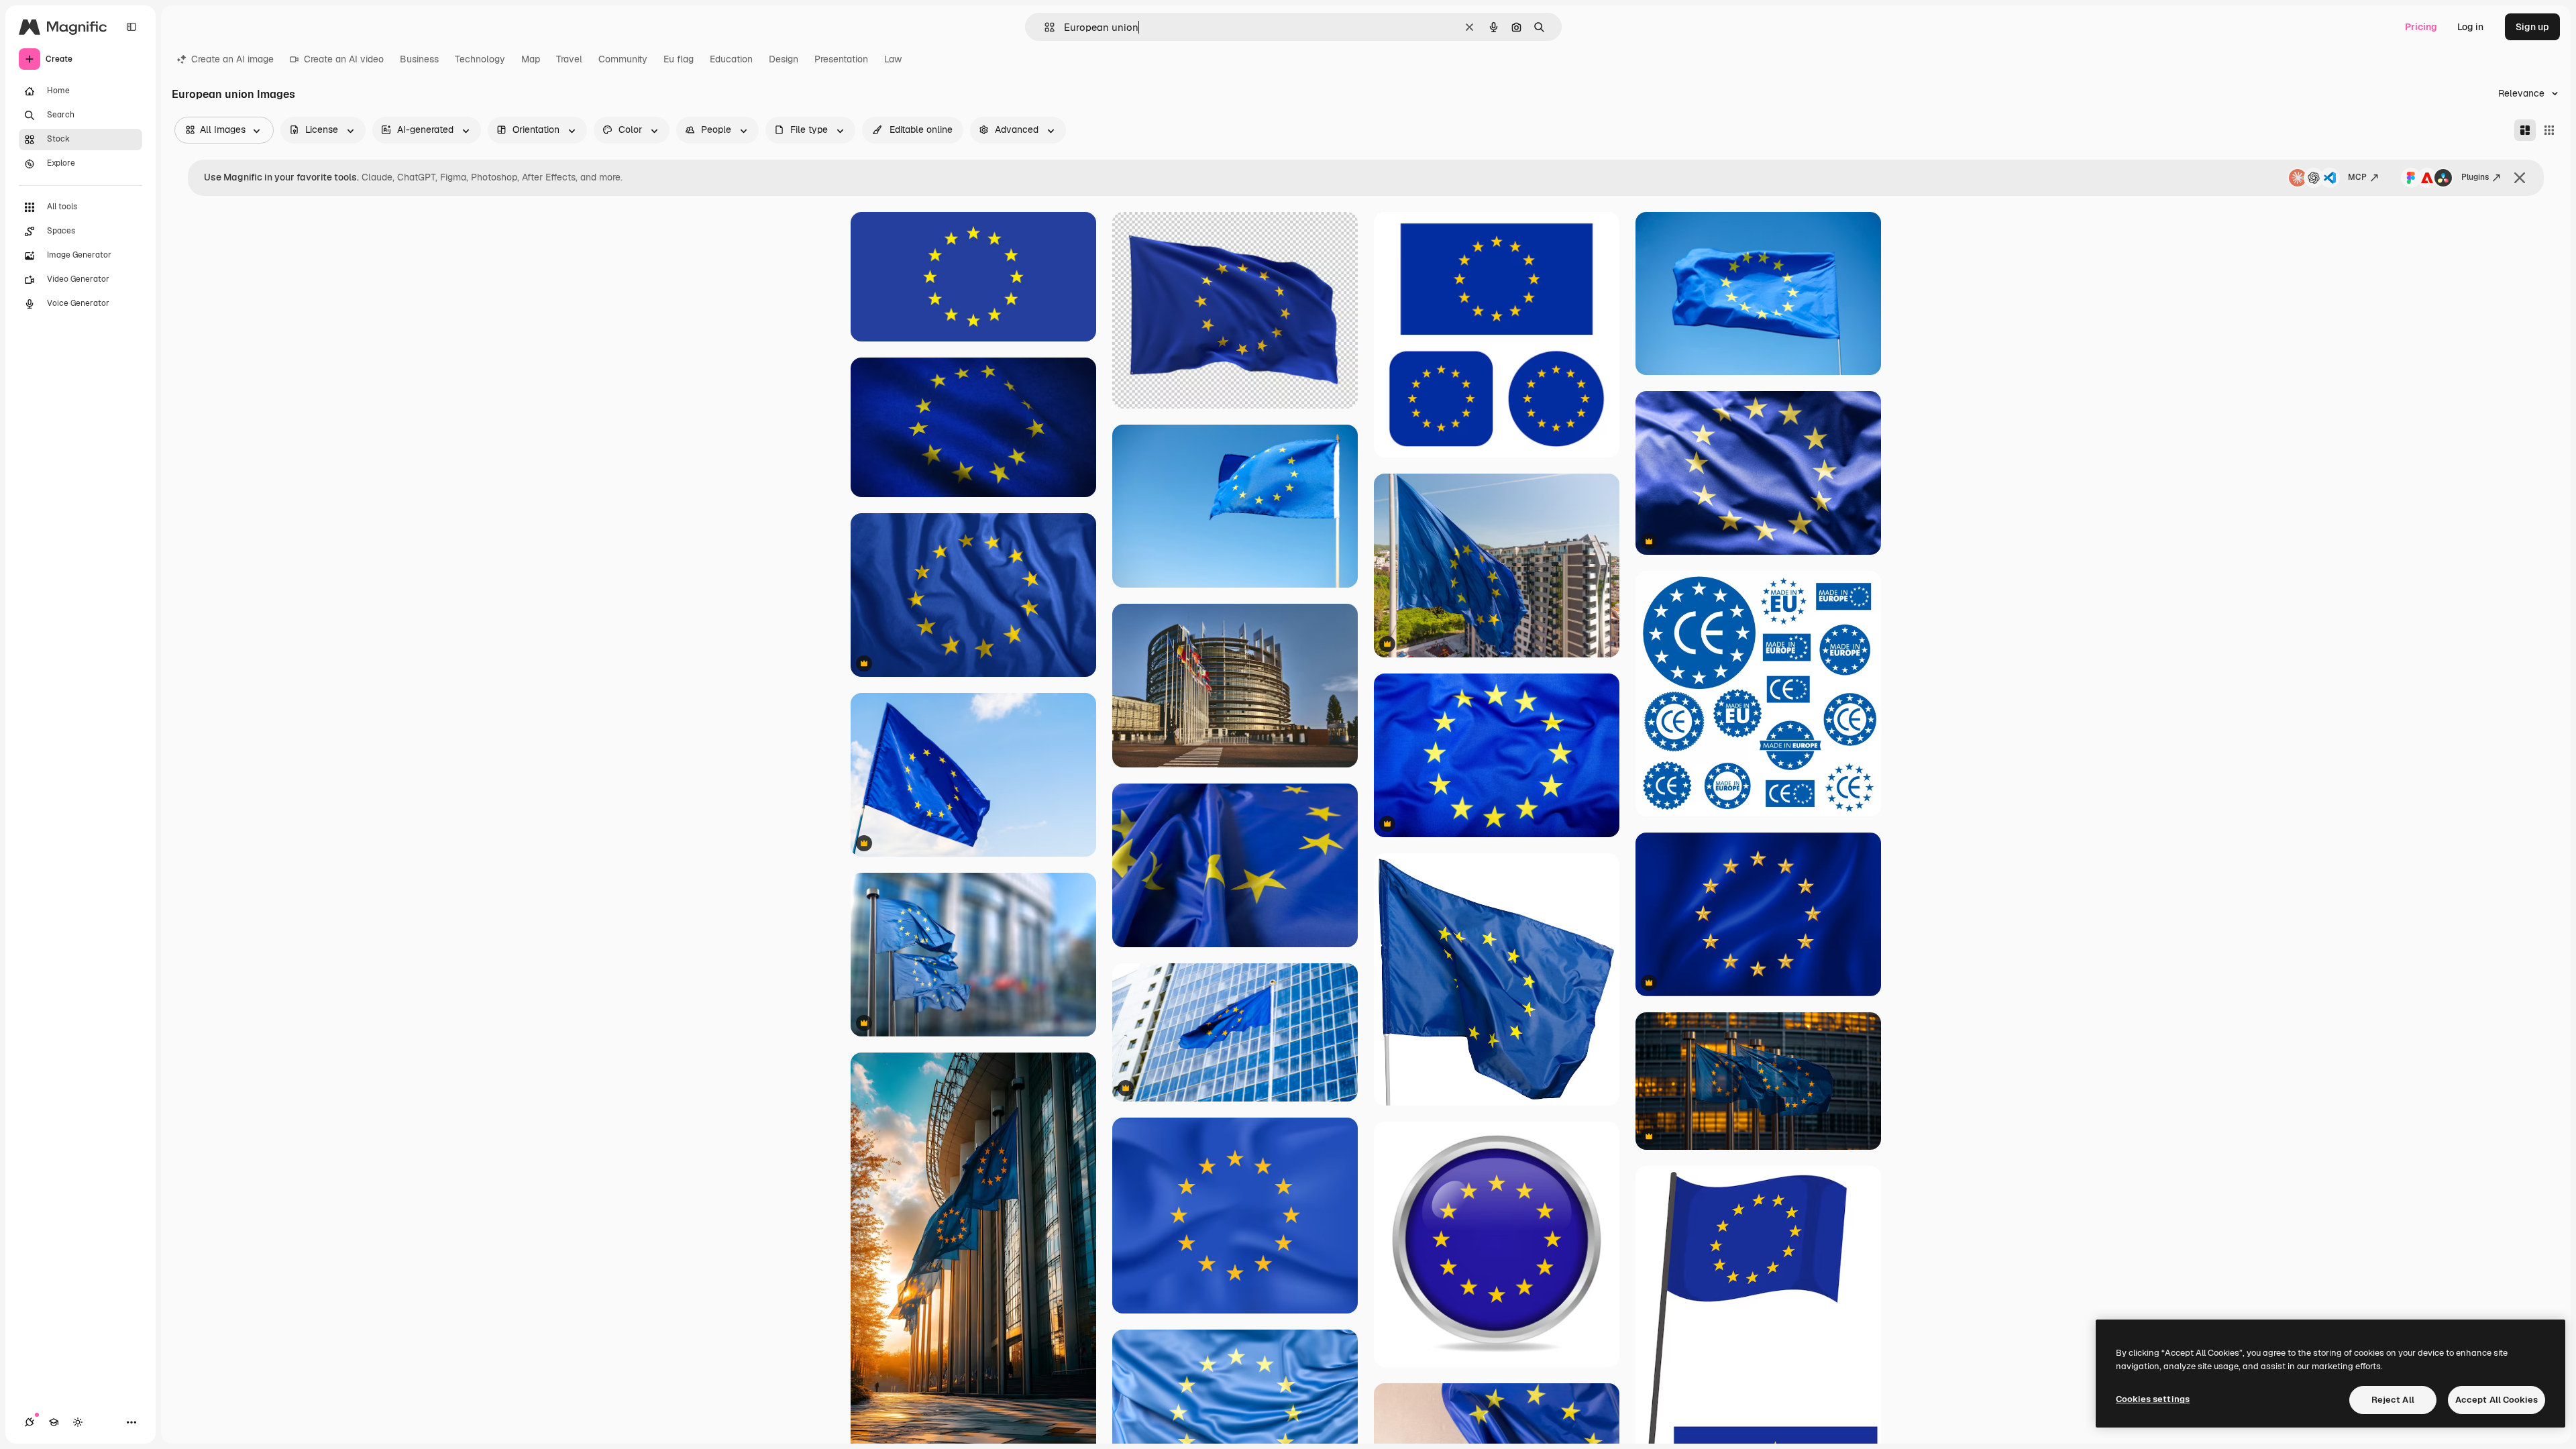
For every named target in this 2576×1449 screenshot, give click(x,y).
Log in (2470, 27)
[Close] (2520, 178)
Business (419, 59)
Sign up (2532, 27)
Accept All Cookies (2497, 1400)
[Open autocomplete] (1044, 27)
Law (893, 59)
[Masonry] (2525, 130)
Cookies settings (2153, 1399)
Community (623, 59)
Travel (569, 59)
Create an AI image (232, 59)
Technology (480, 59)
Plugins (2475, 177)
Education (731, 59)
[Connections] (30, 1422)
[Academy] (54, 1422)
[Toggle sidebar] (131, 27)
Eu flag (679, 59)
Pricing (2421, 27)
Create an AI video (344, 59)
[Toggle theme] (78, 1422)
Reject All (2393, 1400)
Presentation (841, 59)
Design (784, 59)
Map (531, 59)
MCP (2357, 177)
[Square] (2549, 130)
